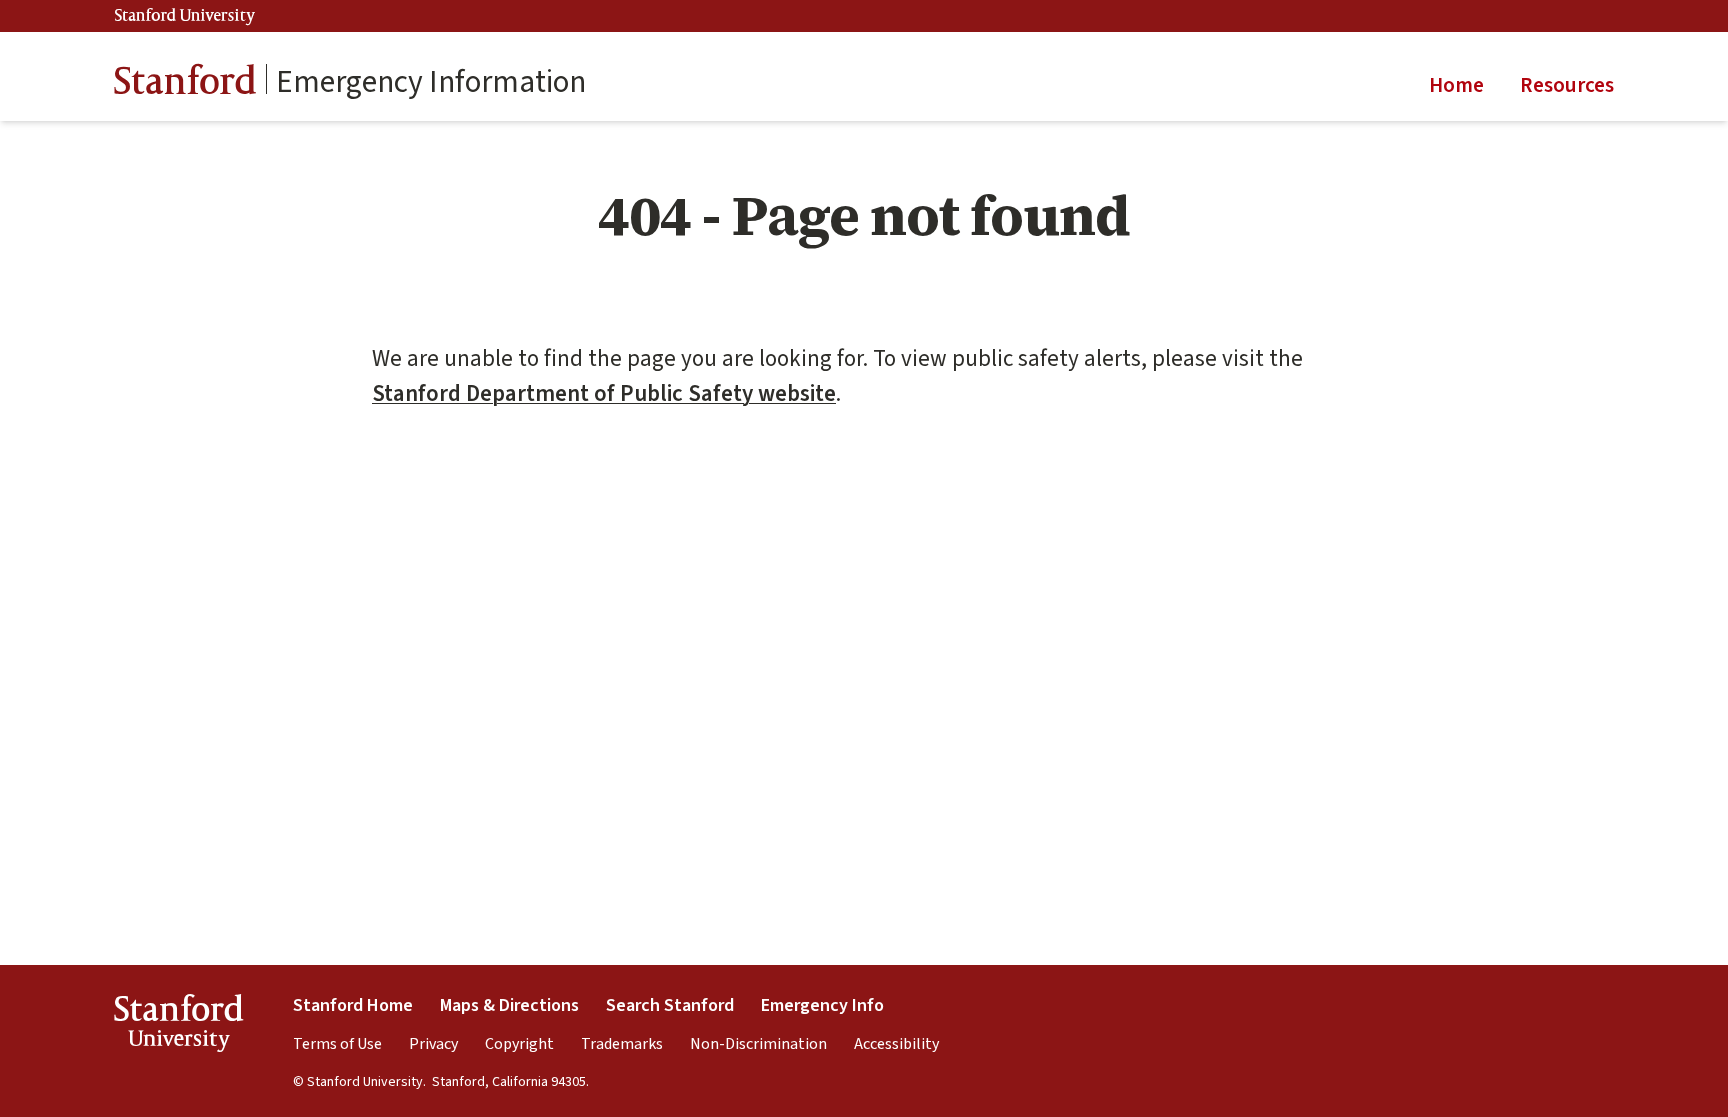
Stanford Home (353, 1005)
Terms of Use (337, 1044)
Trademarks (622, 1044)
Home (1456, 85)
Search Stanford (670, 1005)
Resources (1567, 85)
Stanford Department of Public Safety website (604, 393)
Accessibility (896, 1044)
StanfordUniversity (178, 1026)
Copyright (519, 1044)
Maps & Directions (509, 1005)
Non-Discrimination (758, 1044)
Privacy (433, 1044)
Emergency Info (822, 1005)
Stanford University (185, 16)
